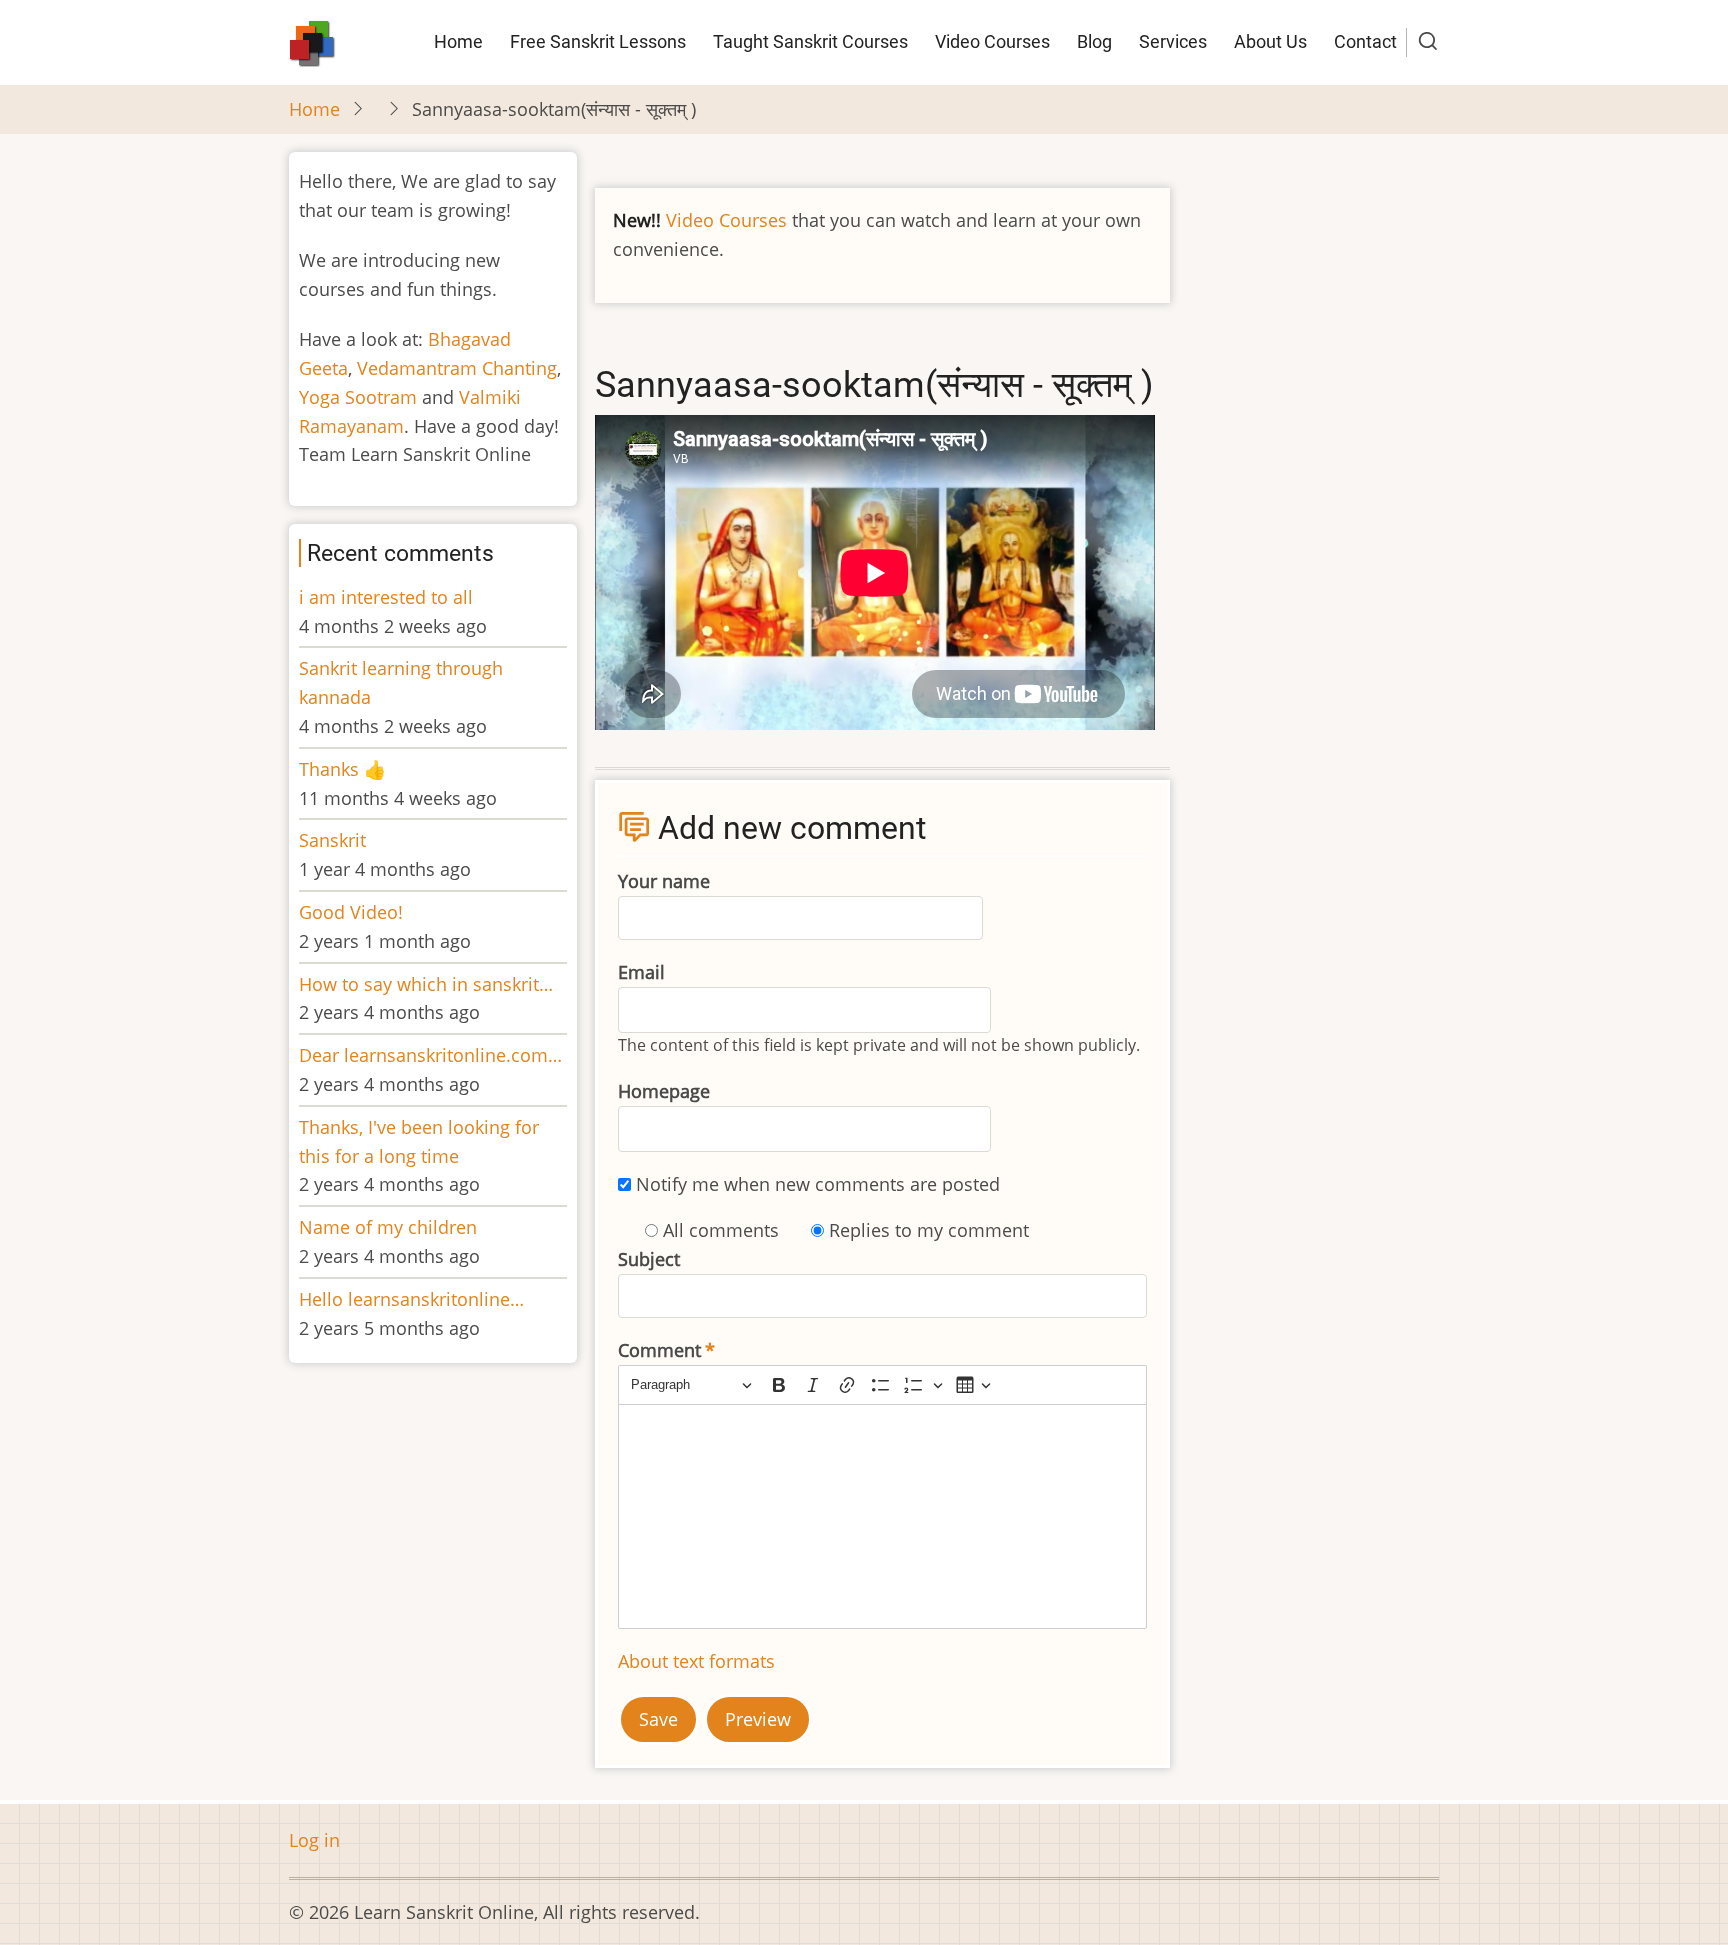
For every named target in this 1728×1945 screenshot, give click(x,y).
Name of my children (388, 1227)
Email (641, 972)
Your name (664, 881)
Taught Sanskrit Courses (810, 41)
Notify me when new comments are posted (818, 1184)
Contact (1365, 41)
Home (458, 41)
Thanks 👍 (345, 769)
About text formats (696, 1661)
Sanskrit (332, 840)
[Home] (312, 40)
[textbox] (882, 1516)
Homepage (664, 1091)
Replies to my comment (929, 1230)
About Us (1270, 41)
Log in (314, 1840)
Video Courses (992, 41)
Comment (659, 1350)
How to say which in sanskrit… (426, 984)
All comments (721, 1230)
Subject (649, 1259)
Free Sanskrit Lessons (598, 41)
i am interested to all (386, 597)
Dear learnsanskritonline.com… (430, 1055)
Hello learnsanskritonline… (411, 1299)
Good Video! (351, 912)
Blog (1094, 41)
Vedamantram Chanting (457, 368)
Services (1173, 41)
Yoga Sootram (358, 397)
